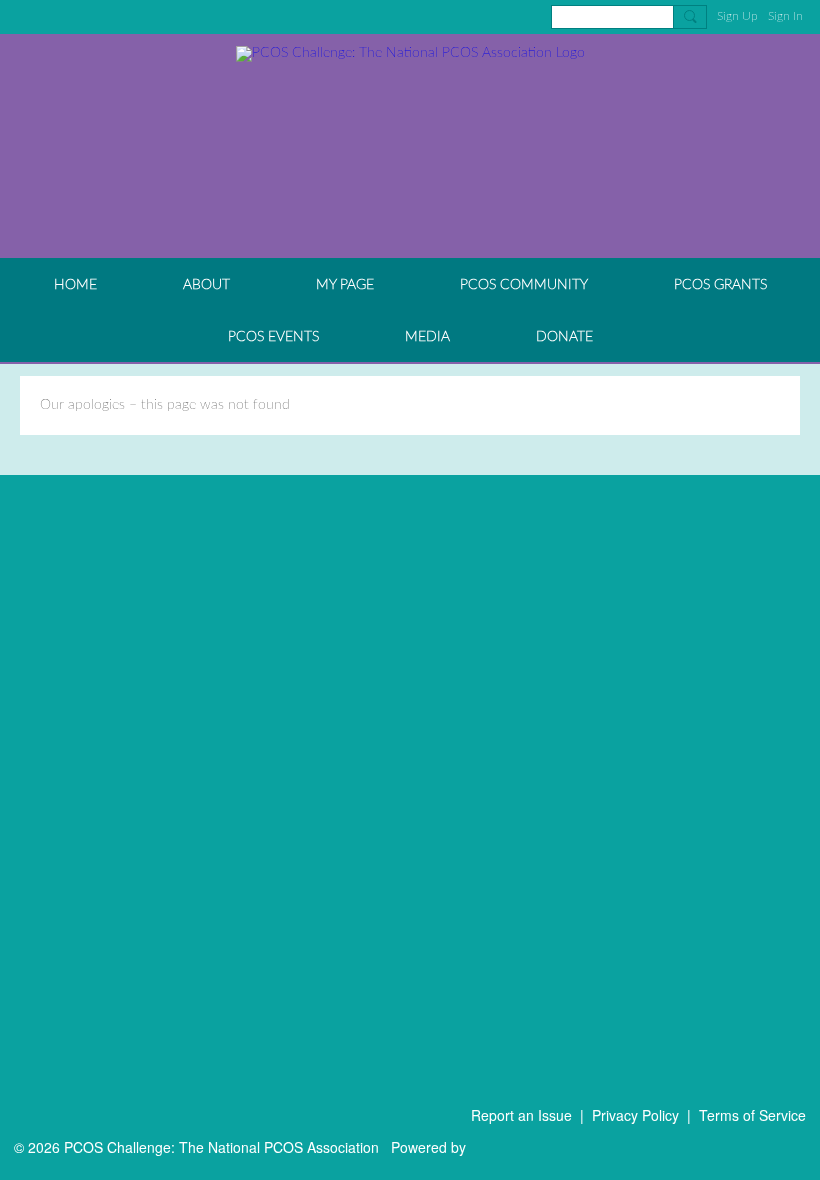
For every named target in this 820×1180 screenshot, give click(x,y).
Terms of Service (752, 1115)
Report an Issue (521, 1115)
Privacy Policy (635, 1115)
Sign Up (737, 16)
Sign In (785, 16)
